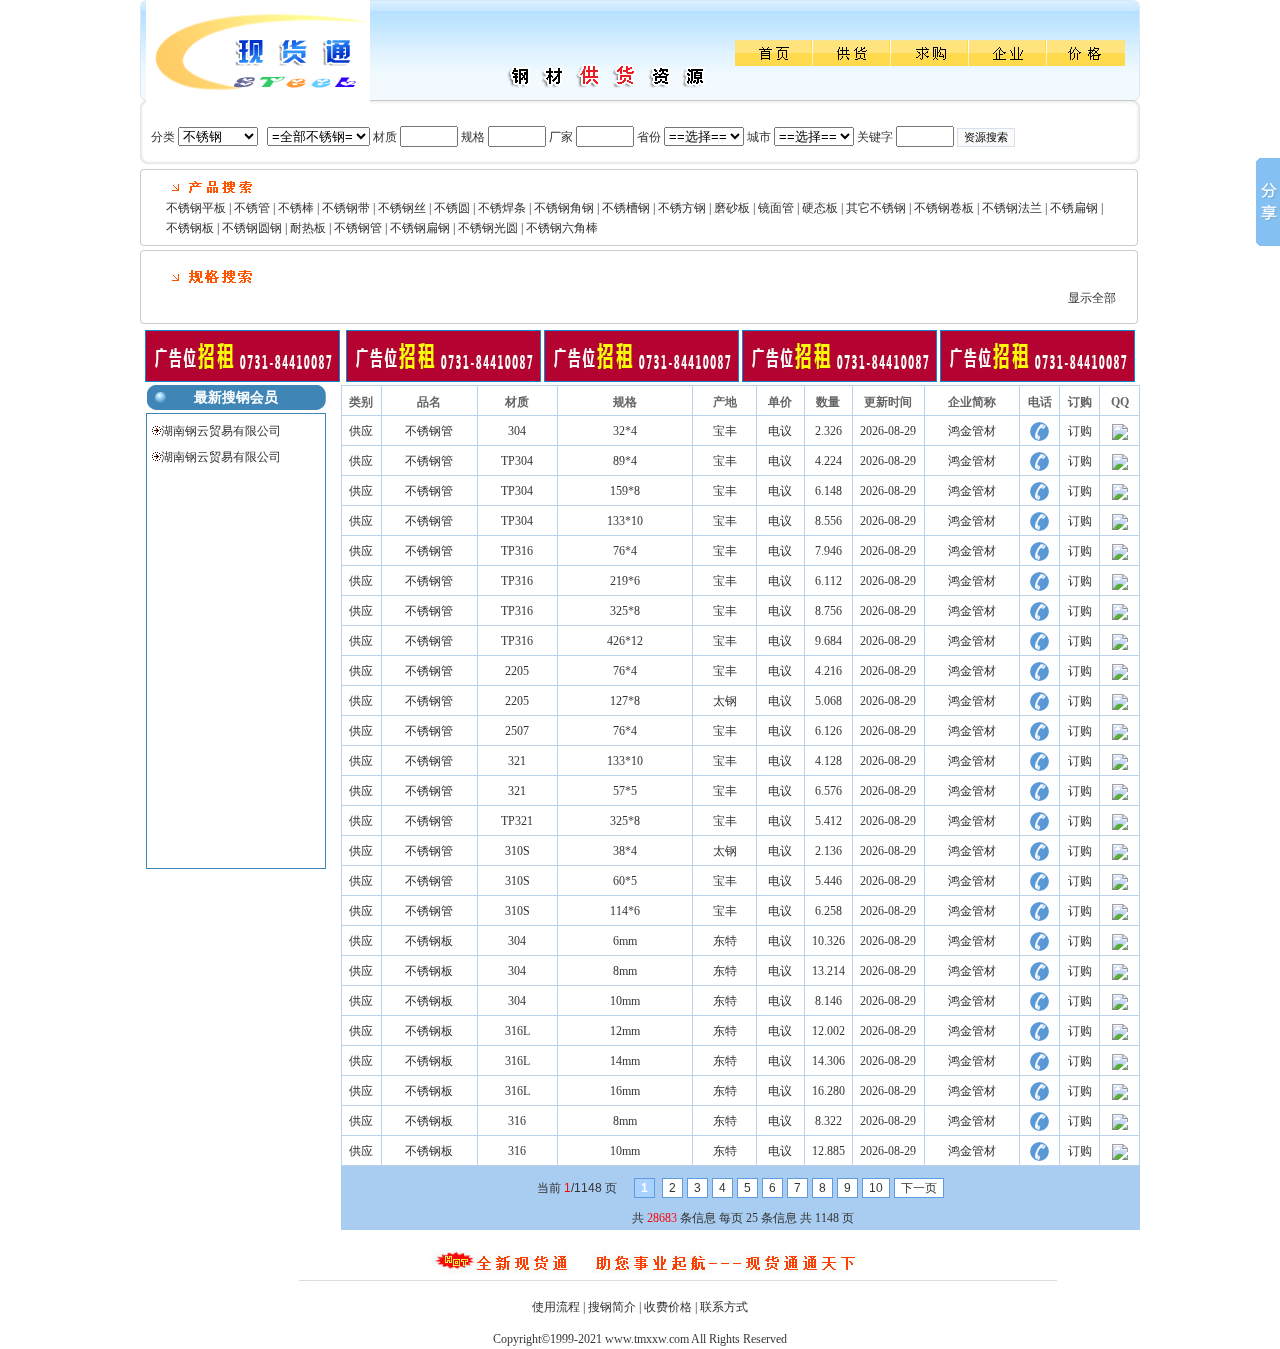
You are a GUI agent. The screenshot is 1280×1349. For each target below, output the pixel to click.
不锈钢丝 (402, 208)
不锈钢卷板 (944, 208)
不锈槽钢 (626, 208)
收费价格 (668, 1307)
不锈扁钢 (1074, 208)
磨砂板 (732, 208)
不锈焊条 (502, 208)
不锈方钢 (682, 208)
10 (876, 1188)
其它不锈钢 (876, 208)
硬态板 (820, 208)
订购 (1080, 431)
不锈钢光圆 (488, 228)
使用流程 (556, 1307)
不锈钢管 (358, 228)
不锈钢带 (346, 208)
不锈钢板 (190, 228)
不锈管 (252, 208)
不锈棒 (296, 208)
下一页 (919, 1188)
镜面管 (776, 208)
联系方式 (724, 1307)
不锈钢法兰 (1012, 208)
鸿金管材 (972, 431)
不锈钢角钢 (564, 208)
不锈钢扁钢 (420, 228)
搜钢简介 (612, 1307)
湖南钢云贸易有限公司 (221, 431)
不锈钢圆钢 (252, 228)
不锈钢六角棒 (562, 228)
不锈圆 (452, 208)
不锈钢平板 (196, 208)
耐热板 (308, 228)
